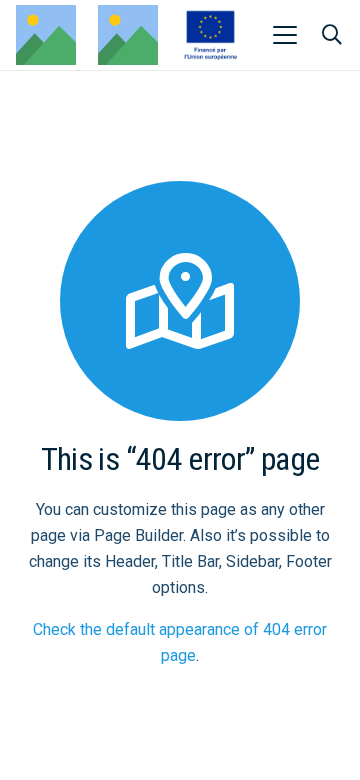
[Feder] (210, 35)
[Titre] (128, 35)
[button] (285, 35)
